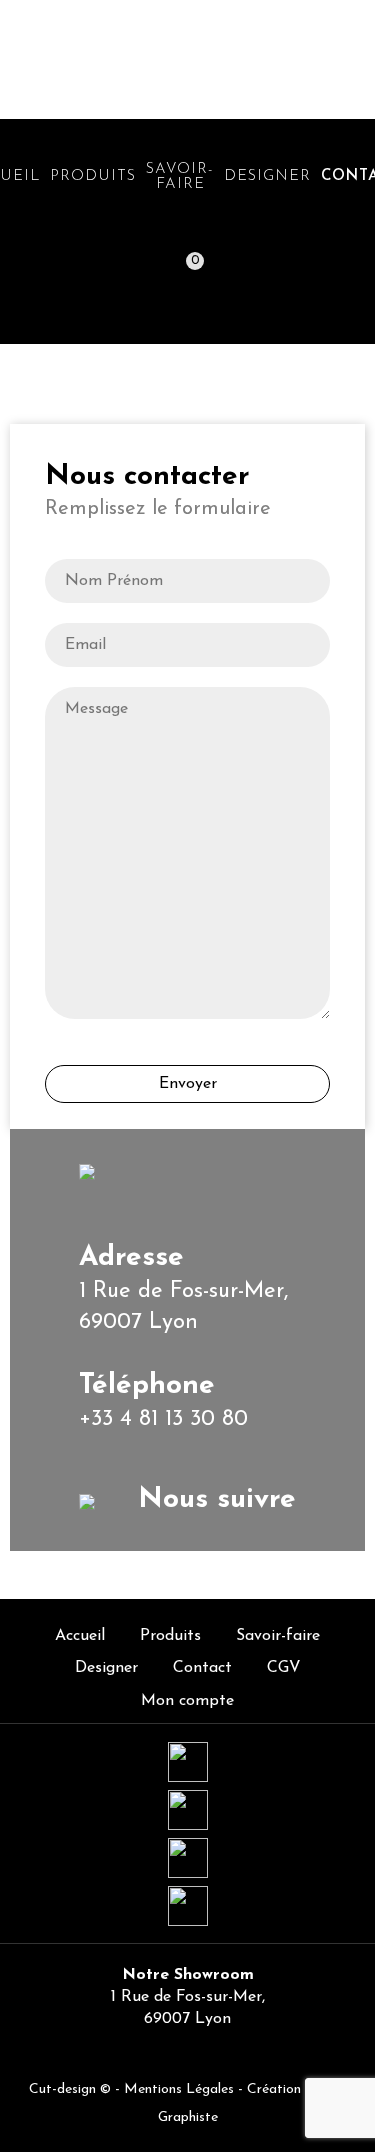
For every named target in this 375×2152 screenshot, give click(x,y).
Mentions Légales (179, 2089)
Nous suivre (212, 1500)
